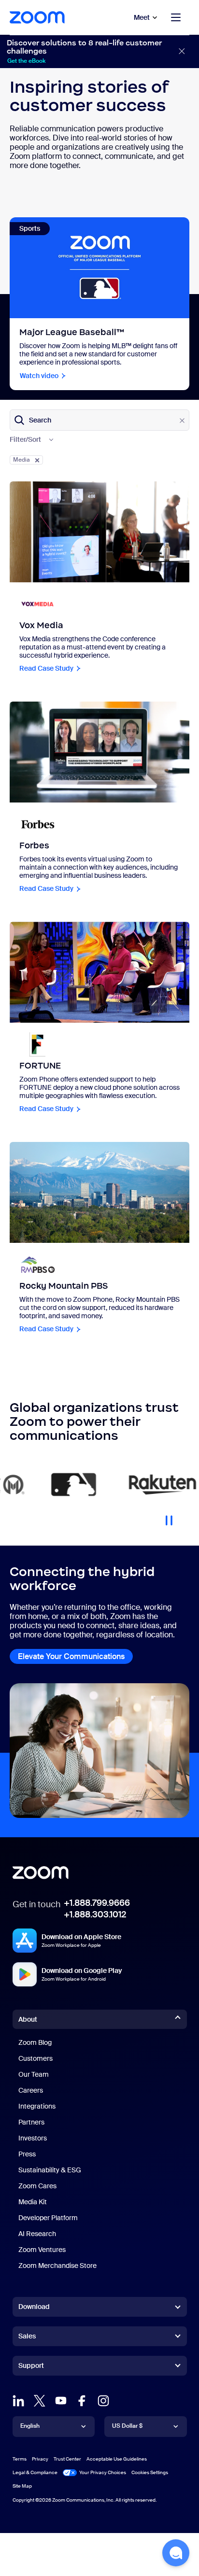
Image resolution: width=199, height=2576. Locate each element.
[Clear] (182, 421)
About (28, 2019)
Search (40, 420)
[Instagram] (103, 2401)
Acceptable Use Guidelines (117, 2459)
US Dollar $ (127, 2426)
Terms (20, 2459)
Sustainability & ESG (50, 2170)
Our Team (34, 2074)
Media (21, 460)
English (30, 2426)
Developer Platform (48, 2218)
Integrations (37, 2106)
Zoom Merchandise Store (57, 2266)
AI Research (37, 2234)
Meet (142, 17)
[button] (176, 2553)
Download (34, 2307)
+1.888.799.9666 (97, 1903)
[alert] (99, 51)
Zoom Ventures (42, 2250)
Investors (33, 2138)
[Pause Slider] (169, 1517)
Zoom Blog (35, 2042)
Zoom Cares (37, 2186)
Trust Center (67, 2459)
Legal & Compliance (35, 2472)
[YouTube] (61, 2401)
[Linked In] (18, 2401)
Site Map (22, 2486)
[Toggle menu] (176, 17)
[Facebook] (82, 2401)
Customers (36, 2058)
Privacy (40, 2459)
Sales (27, 2336)
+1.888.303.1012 (95, 1914)
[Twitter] (40, 2401)
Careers (31, 2090)
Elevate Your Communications (71, 1656)
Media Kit (33, 2202)
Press (27, 2154)
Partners (31, 2122)
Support (31, 2367)
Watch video (39, 376)
